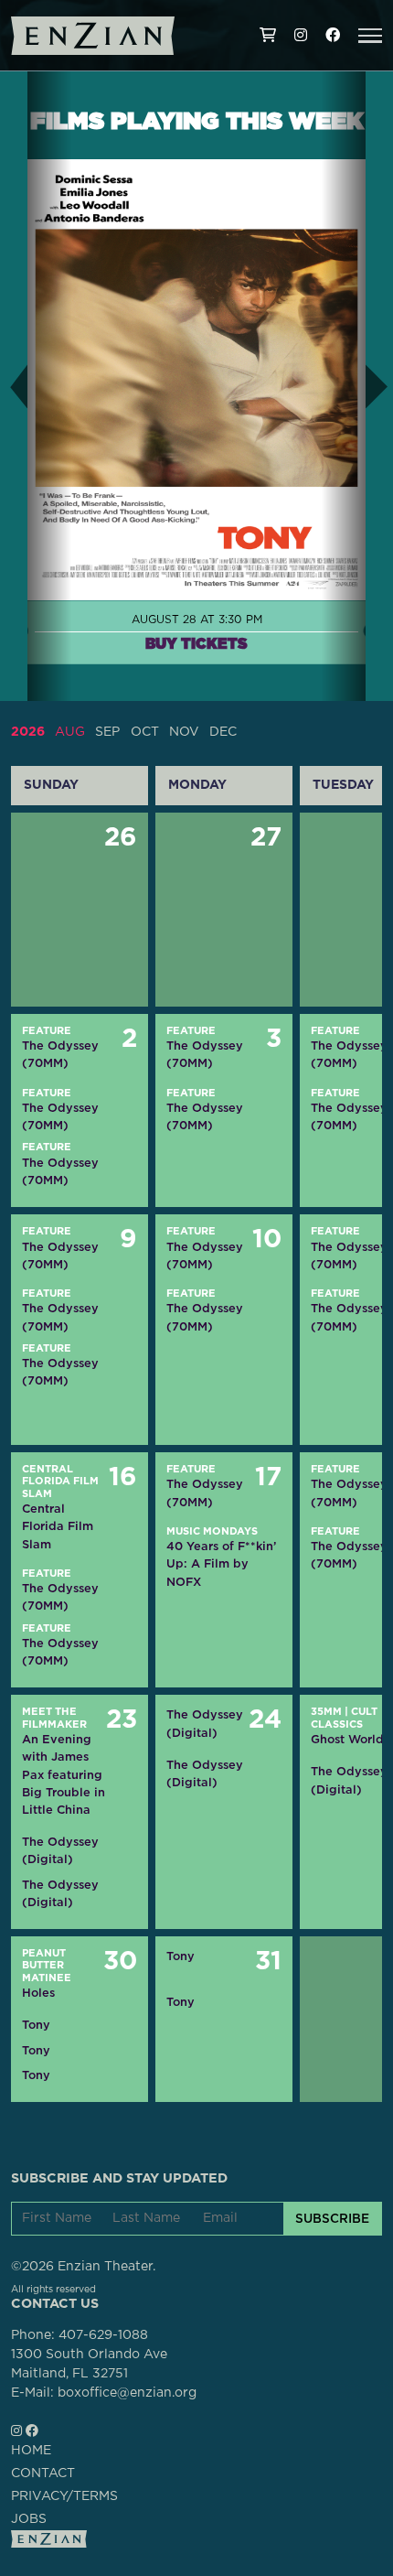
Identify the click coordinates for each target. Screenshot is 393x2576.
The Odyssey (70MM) (60, 1054)
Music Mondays (212, 1531)
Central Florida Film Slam (60, 1482)
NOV (184, 732)
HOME (31, 2451)
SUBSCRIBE (332, 2218)
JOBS (29, 2519)
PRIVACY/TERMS (64, 2496)
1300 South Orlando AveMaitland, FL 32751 (89, 2364)
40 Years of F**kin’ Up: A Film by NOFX (221, 1563)
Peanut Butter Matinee (47, 1966)
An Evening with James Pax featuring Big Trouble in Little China (64, 1774)
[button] (370, 36)
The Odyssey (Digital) (60, 1850)
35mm (326, 1712)
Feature (47, 1031)
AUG (70, 732)
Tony (36, 2025)
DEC (223, 732)
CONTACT (43, 2474)
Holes (38, 1993)
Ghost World (347, 1739)
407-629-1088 (103, 2335)
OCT (145, 732)
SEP (107, 732)
